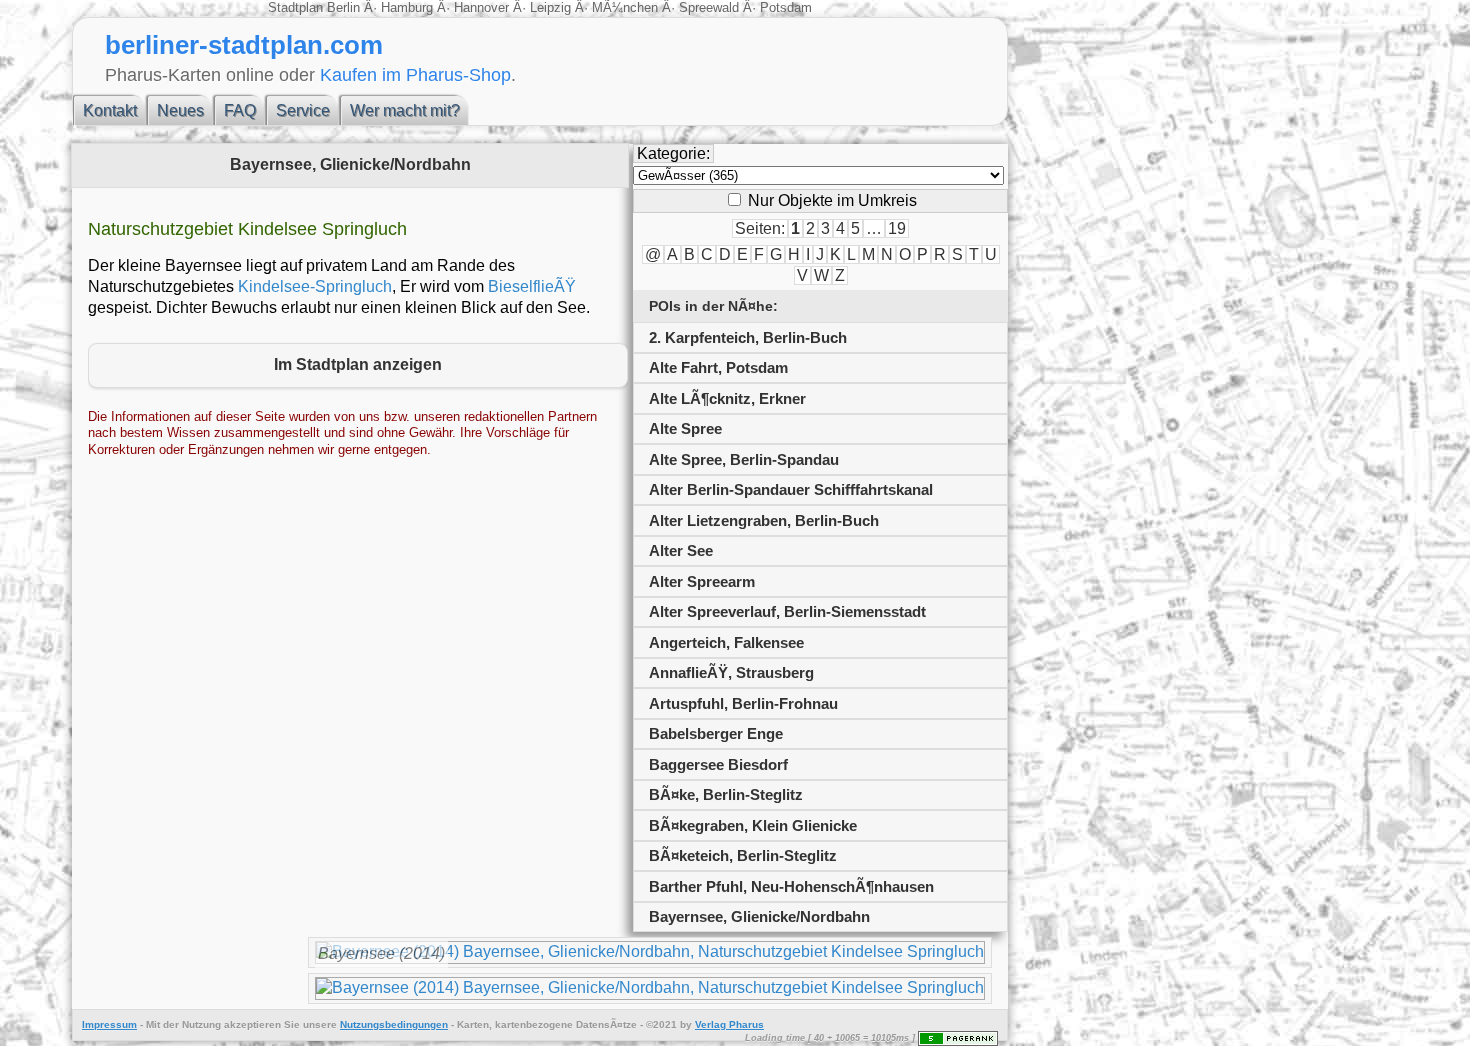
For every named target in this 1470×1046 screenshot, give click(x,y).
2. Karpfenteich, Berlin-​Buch (748, 337)
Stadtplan (297, 7)
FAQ (240, 110)
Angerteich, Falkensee (726, 642)
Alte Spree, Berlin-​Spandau (744, 459)
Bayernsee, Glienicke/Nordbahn (759, 916)
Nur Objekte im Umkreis (830, 200)
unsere (320, 1024)
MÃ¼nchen (625, 7)
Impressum (109, 1024)
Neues (180, 110)
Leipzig (550, 7)
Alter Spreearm (702, 581)
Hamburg (407, 7)
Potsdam (784, 7)
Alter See (681, 550)
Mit (153, 1024)
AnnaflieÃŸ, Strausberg (731, 672)
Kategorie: (673, 153)
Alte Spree (685, 428)
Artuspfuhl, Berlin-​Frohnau (743, 703)
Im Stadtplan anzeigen (358, 364)
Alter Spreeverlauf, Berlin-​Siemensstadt (787, 611)
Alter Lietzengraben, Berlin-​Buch (764, 520)
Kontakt (110, 110)
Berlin (345, 7)
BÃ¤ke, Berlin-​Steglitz (726, 794)
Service (303, 110)
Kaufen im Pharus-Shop (415, 74)
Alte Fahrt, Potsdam (718, 367)
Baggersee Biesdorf (718, 764)
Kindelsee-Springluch (315, 286)
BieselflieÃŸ (532, 286)
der (171, 1024)
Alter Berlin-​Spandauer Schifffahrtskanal (791, 489)
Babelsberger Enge (716, 733)
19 (897, 228)
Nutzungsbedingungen (394, 1024)
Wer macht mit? (405, 110)
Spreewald (709, 7)
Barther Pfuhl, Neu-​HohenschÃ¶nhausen (791, 886)
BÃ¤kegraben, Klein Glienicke (753, 825)
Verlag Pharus (729, 1024)
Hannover (481, 7)
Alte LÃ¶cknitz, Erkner (727, 398)
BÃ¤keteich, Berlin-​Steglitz (743, 855)
